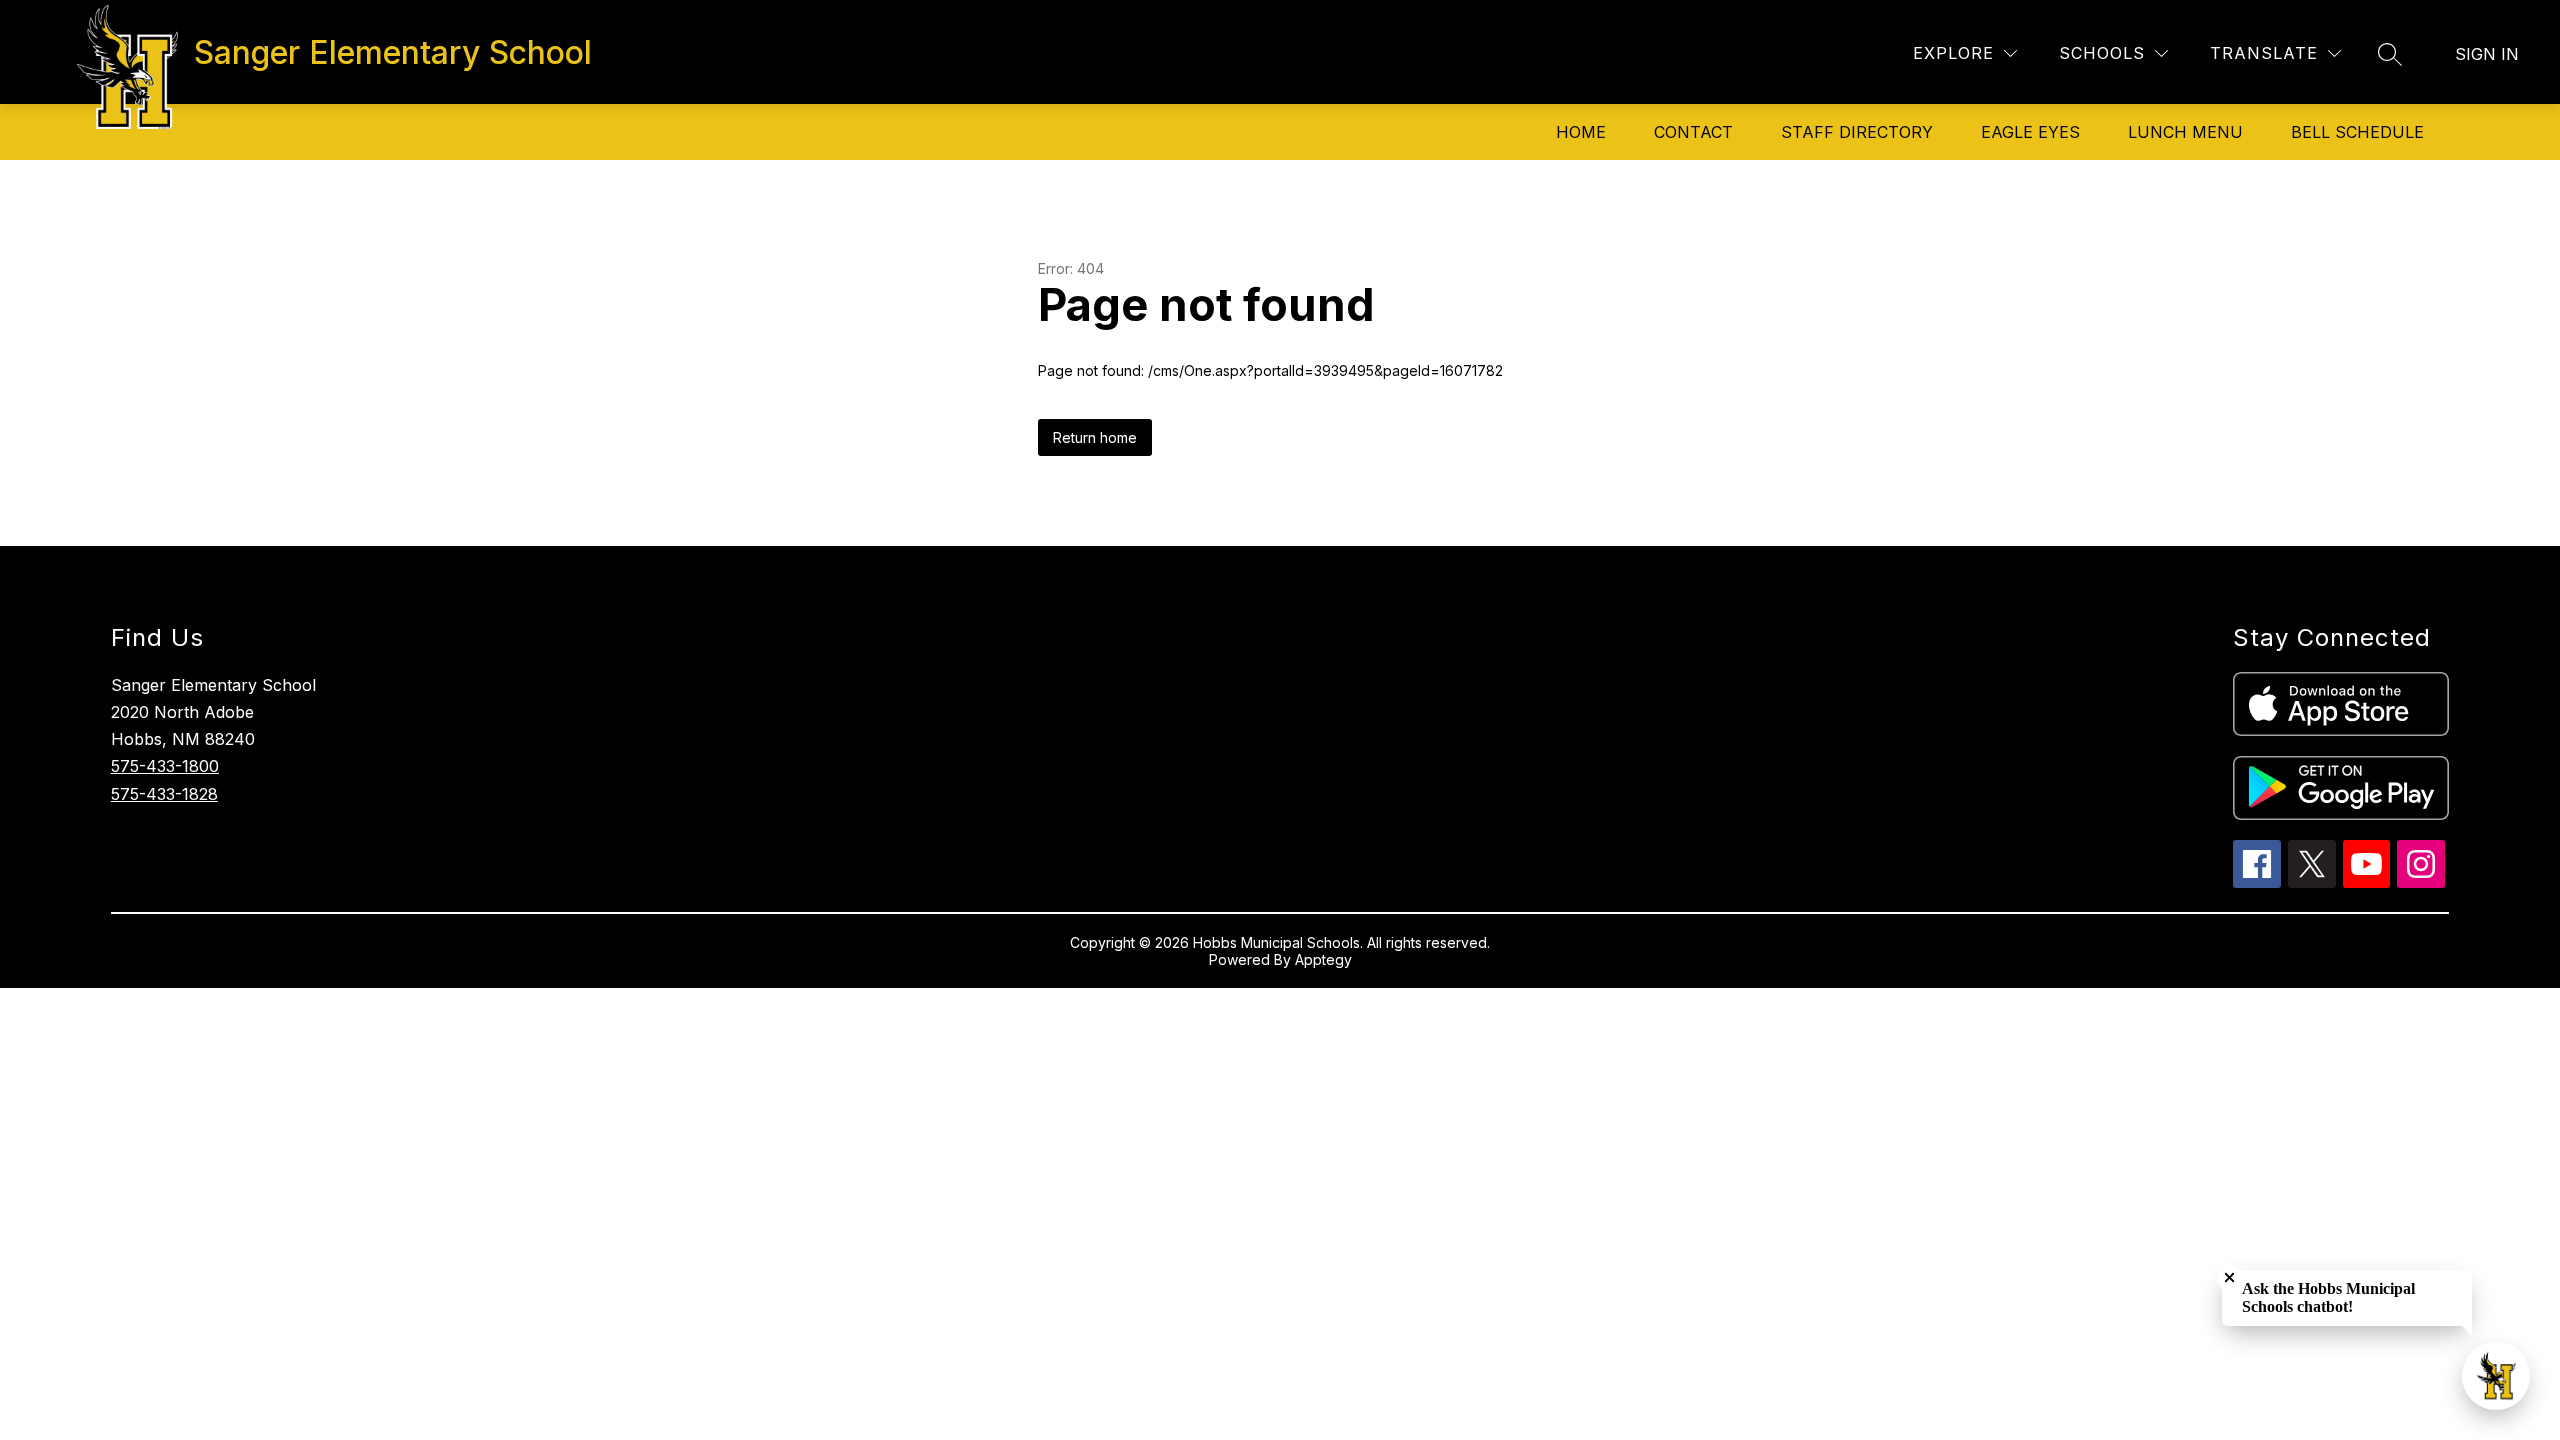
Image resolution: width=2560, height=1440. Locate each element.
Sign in (2487, 54)
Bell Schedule (2357, 132)
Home (1581, 132)
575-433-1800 (165, 766)
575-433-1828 (164, 794)
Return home (1095, 437)
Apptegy (1323, 959)
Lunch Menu (2185, 132)
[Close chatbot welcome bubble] (2229, 1277)
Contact (1693, 132)
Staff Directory (1857, 132)
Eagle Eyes (2030, 132)
